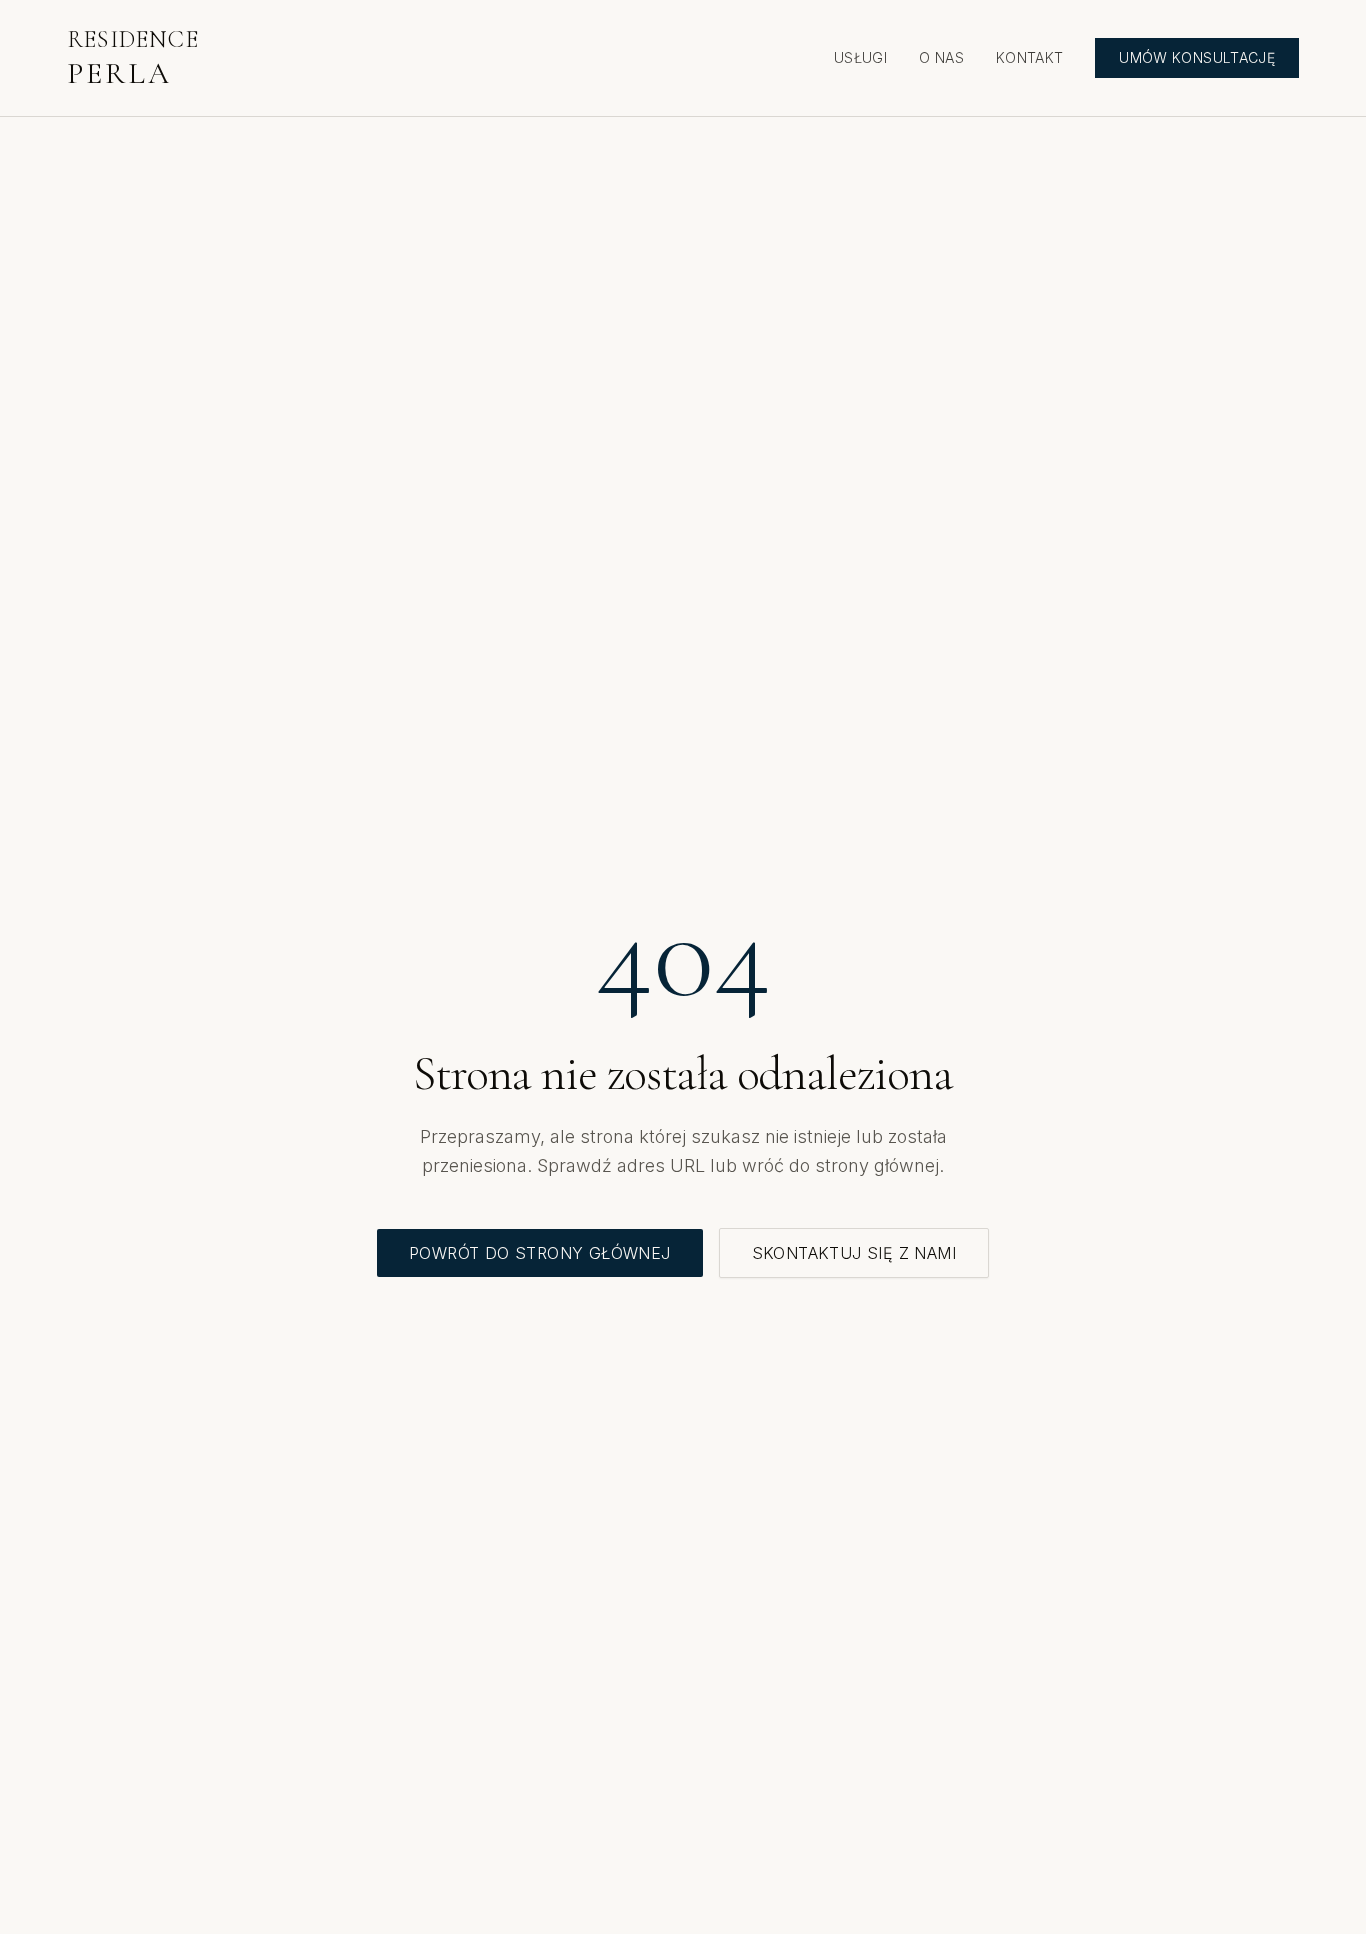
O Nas (941, 57)
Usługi (860, 57)
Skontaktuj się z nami (854, 1253)
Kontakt (1029, 57)
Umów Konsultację (1197, 57)
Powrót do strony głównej (540, 1253)
